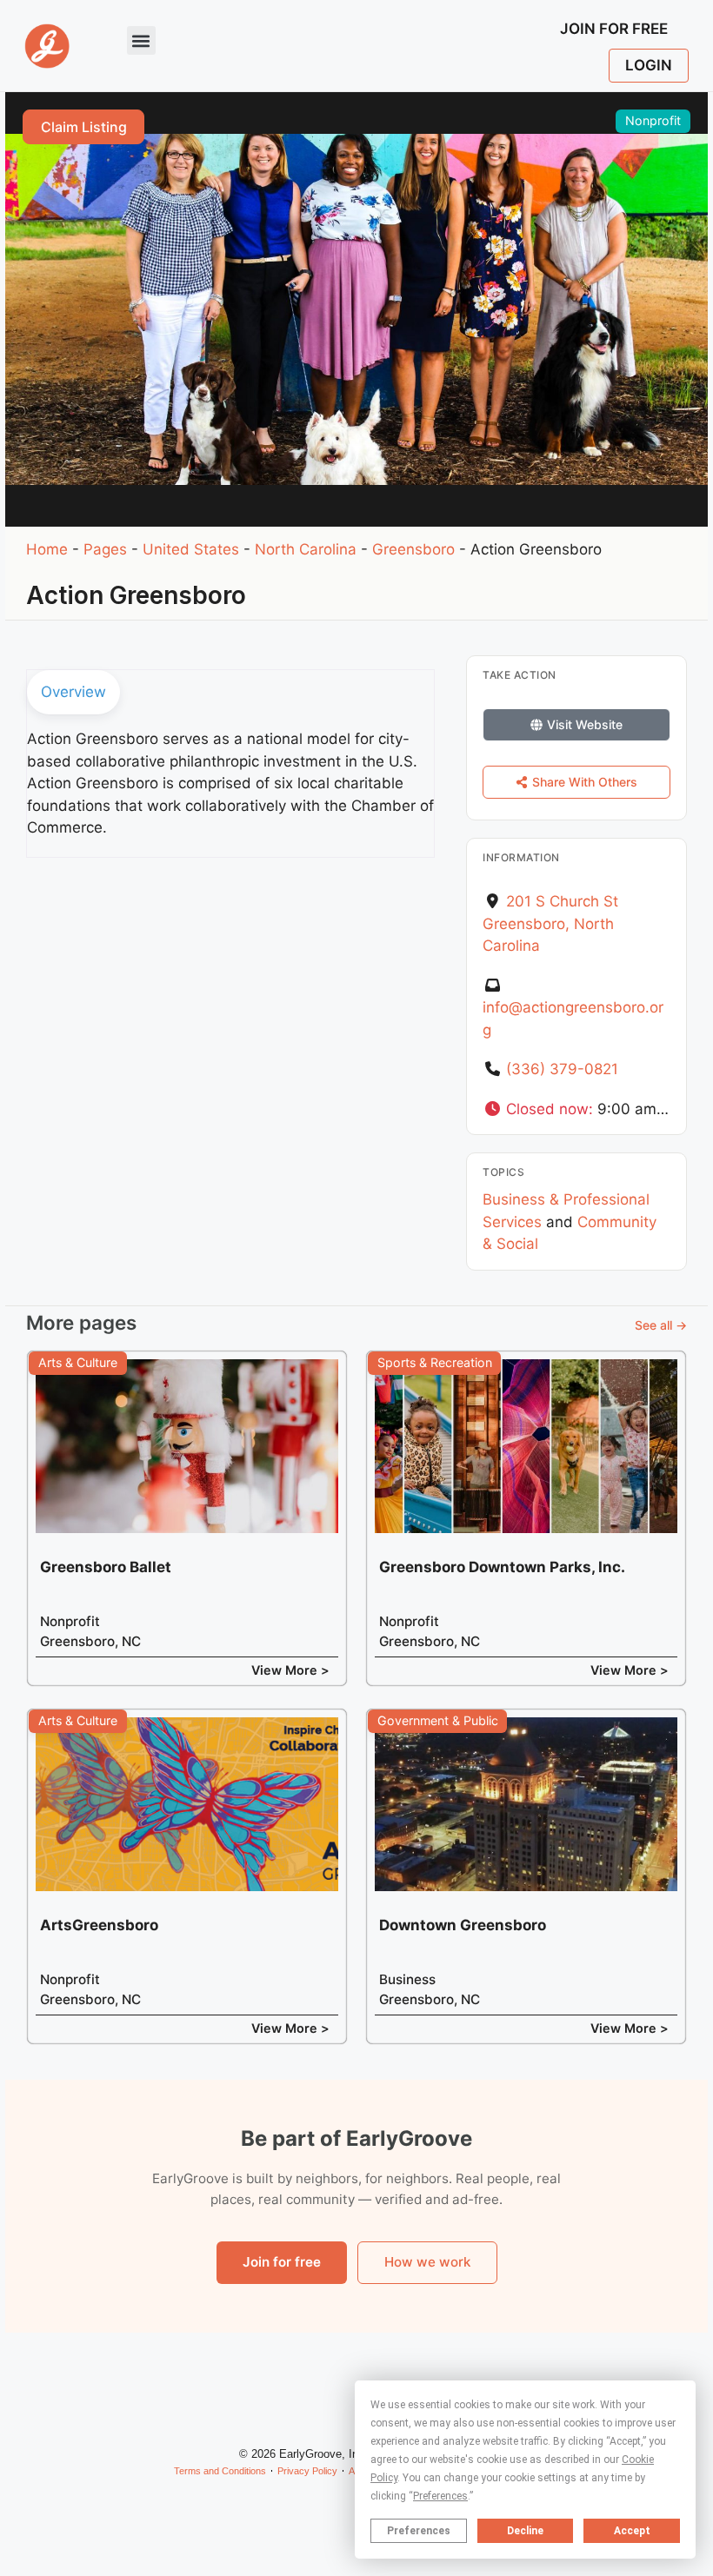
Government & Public (438, 1720)
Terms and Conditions (220, 2471)
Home (47, 549)
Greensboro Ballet (106, 1567)
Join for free (282, 2262)
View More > (290, 1670)
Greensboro (413, 549)
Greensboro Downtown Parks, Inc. (502, 1567)
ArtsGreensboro (99, 1925)
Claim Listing (84, 127)
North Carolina (306, 549)
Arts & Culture (78, 1362)
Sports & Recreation (435, 1362)
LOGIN (649, 65)
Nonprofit (653, 120)
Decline (525, 2531)
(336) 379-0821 (562, 1069)
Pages (105, 549)
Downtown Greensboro (463, 1925)
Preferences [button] (440, 2496)
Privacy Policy (307, 2471)
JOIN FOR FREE (614, 29)
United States (191, 549)
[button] (141, 40)
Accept (632, 2531)
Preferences (419, 2531)
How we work (427, 2262)
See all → (661, 1325)
